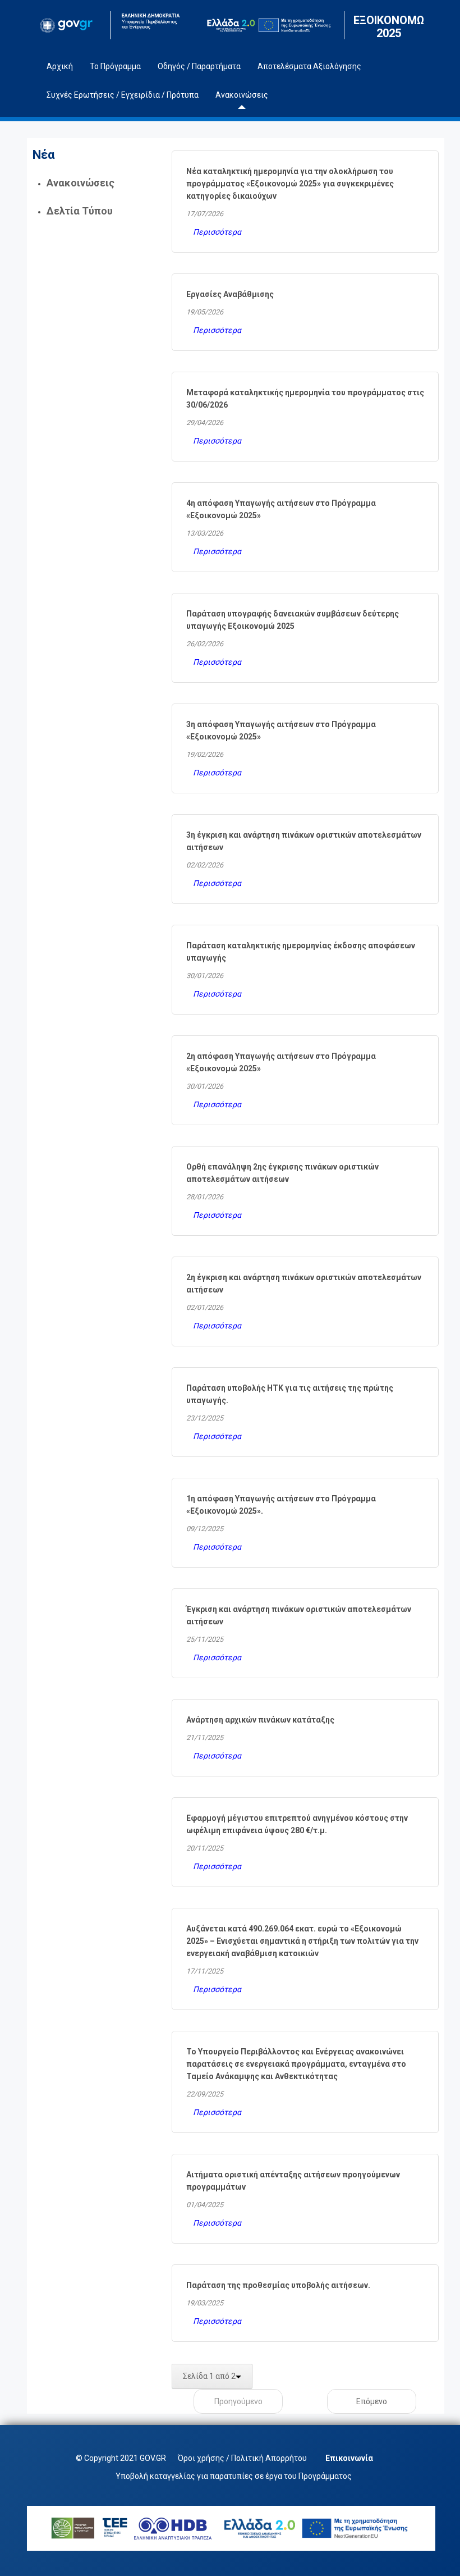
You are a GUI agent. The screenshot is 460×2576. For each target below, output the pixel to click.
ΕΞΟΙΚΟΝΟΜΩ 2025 (389, 27)
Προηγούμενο (238, 2401)
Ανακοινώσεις (81, 183)
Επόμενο (372, 2401)
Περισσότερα (217, 232)
